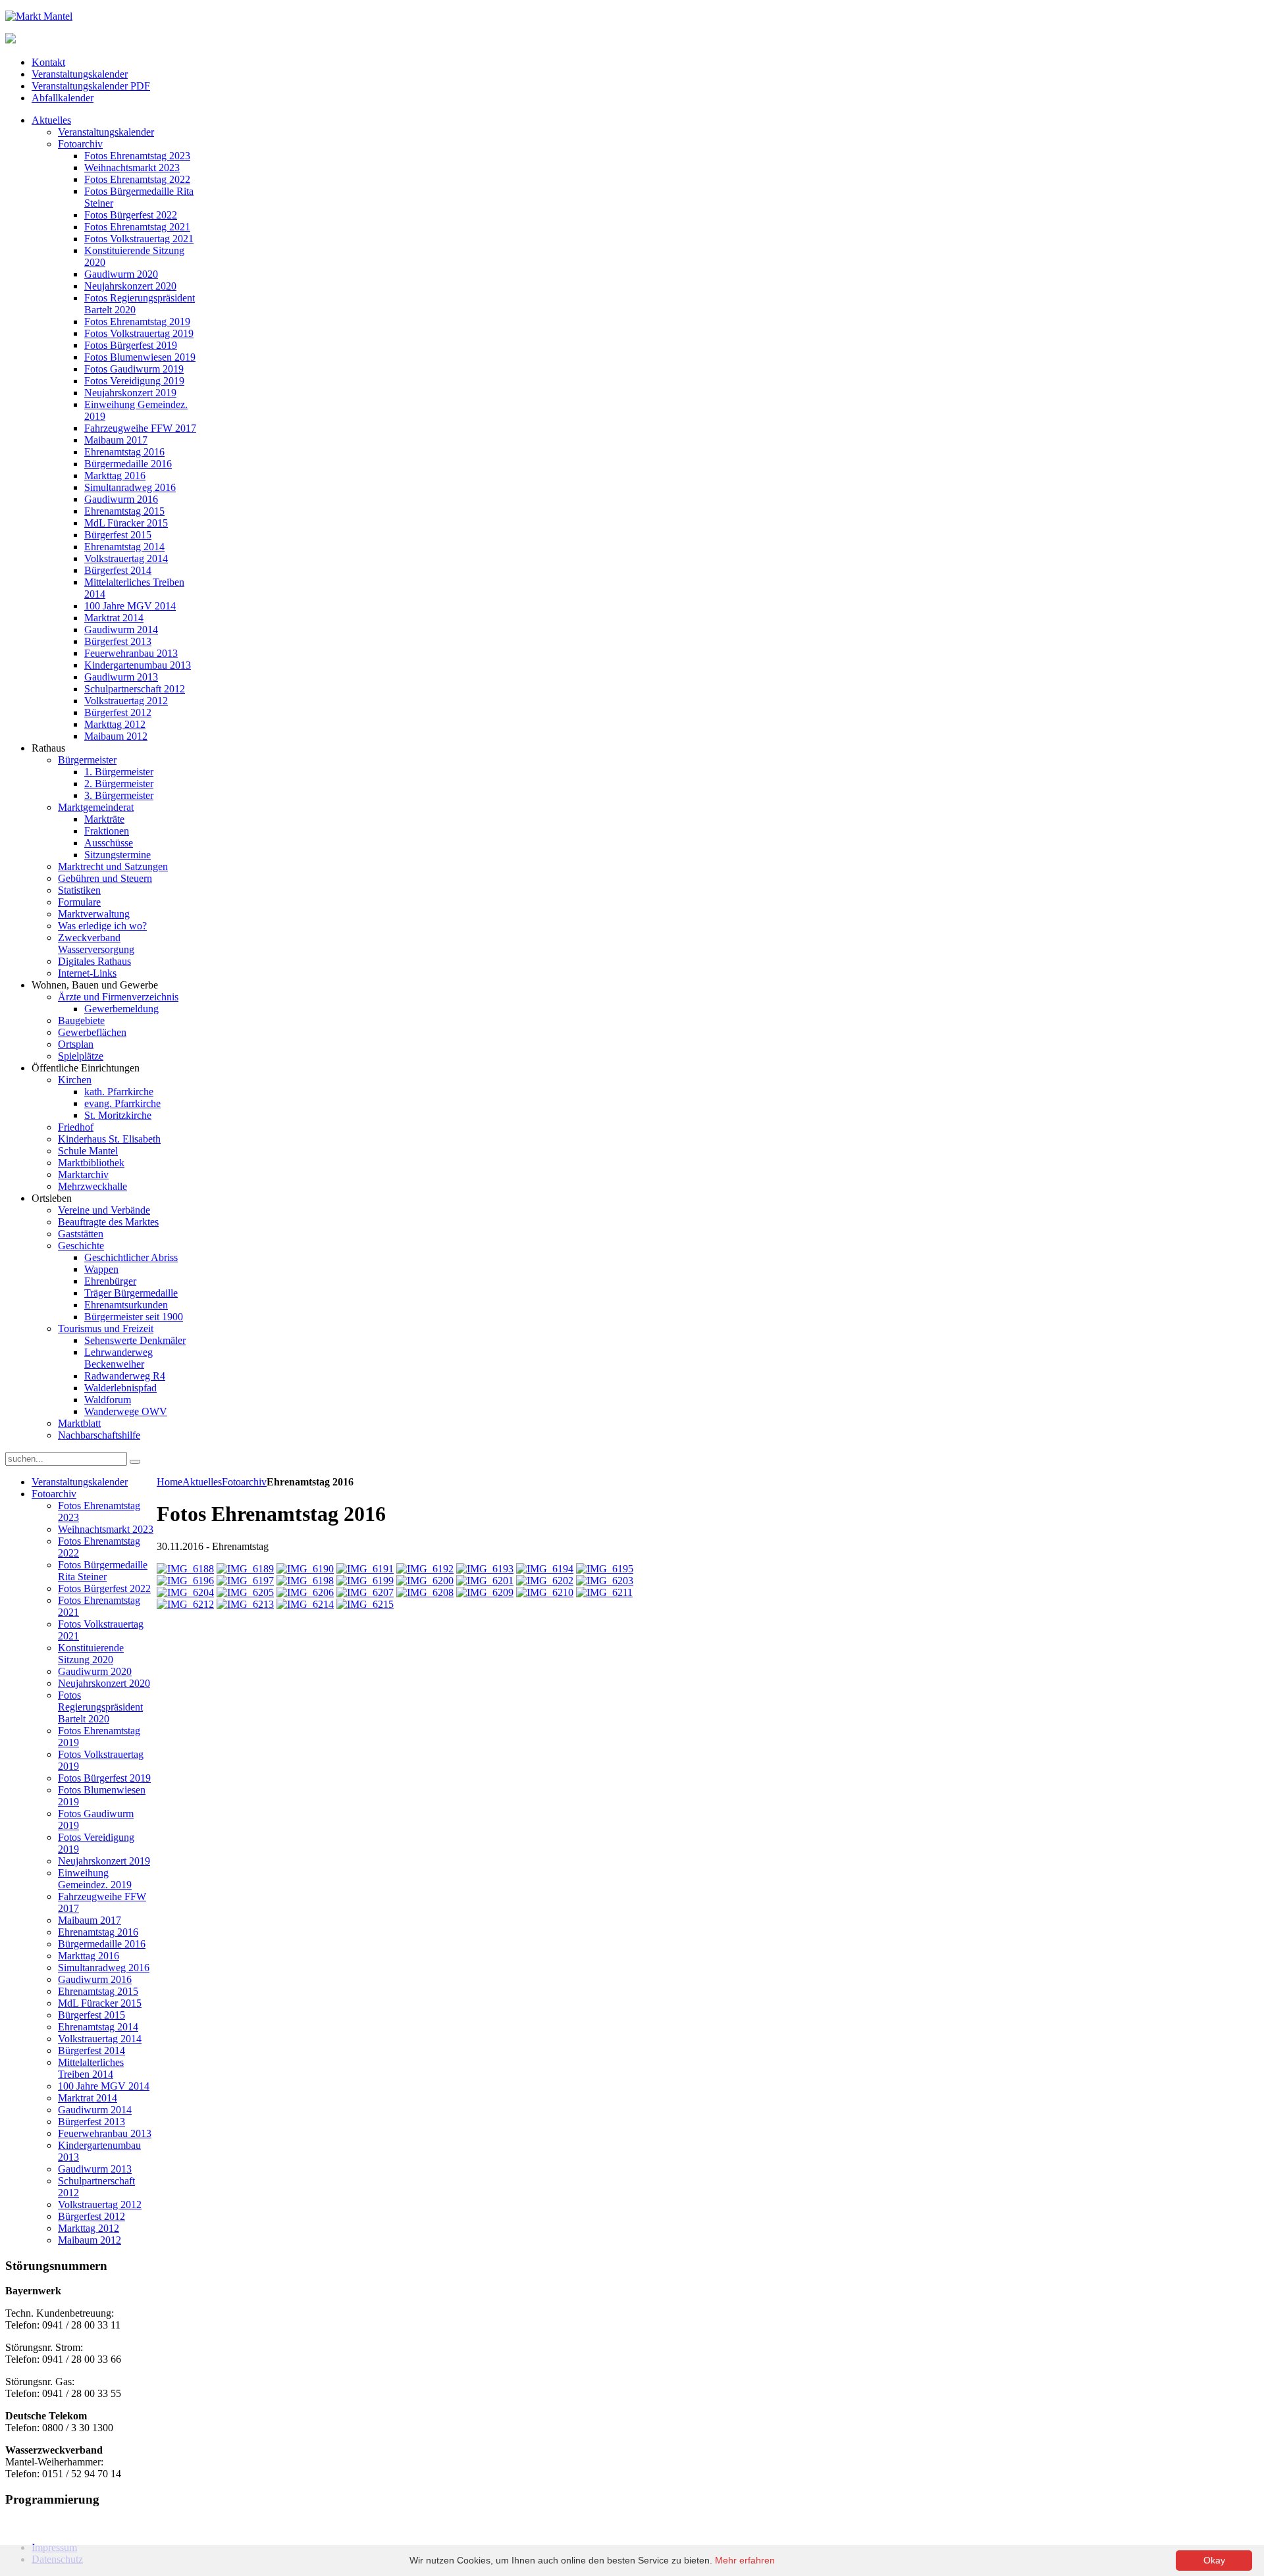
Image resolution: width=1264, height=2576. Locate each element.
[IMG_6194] (545, 1569)
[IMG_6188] (185, 1569)
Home (170, 1482)
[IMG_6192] (425, 1569)
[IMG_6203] (605, 1581)
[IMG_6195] (605, 1569)
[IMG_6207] (365, 1592)
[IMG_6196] (185, 1581)
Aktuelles (202, 1482)
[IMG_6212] (185, 1604)
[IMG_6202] (545, 1581)
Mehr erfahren (745, 2560)
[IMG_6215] (365, 1604)
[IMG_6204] (185, 1592)
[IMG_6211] (604, 1592)
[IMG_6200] (425, 1581)
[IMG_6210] (545, 1592)
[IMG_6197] (245, 1581)
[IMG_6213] (245, 1604)
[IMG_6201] (485, 1581)
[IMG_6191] (365, 1569)
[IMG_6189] (245, 1569)
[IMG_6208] (425, 1592)
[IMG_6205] (245, 1592)
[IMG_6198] (305, 1581)
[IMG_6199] (365, 1581)
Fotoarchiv (244, 1482)
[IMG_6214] (305, 1604)
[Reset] (135, 1462)
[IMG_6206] (305, 1592)
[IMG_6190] (305, 1569)
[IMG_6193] (485, 1569)
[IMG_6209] (485, 1592)
